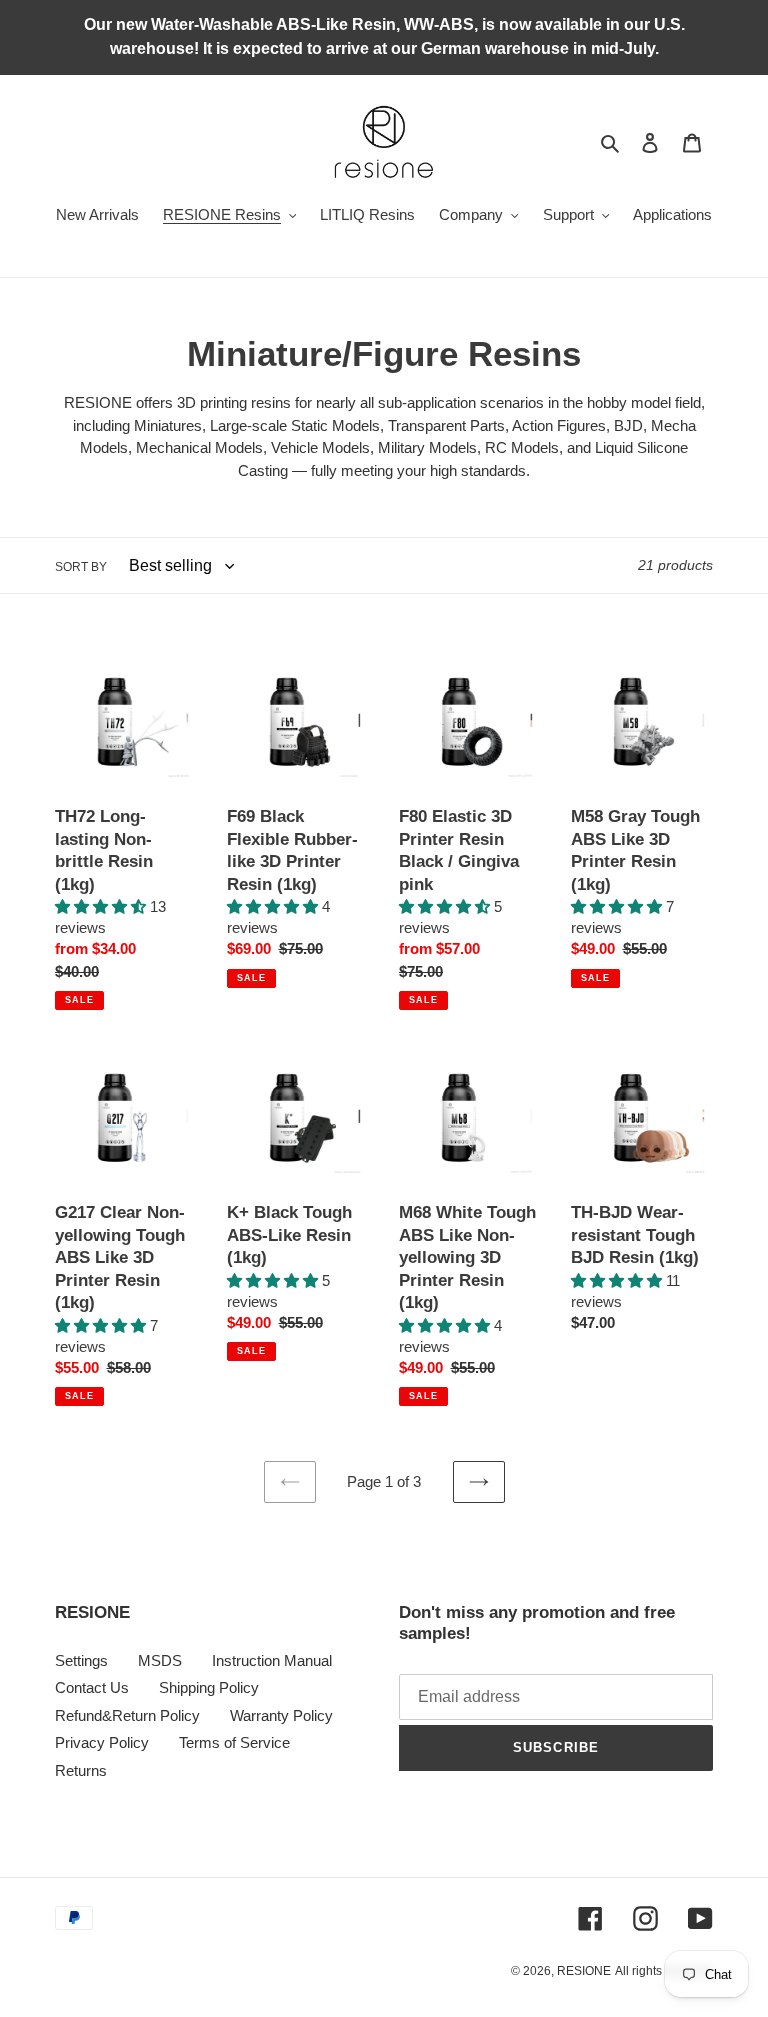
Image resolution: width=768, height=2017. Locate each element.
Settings (81, 1660)
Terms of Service (234, 1742)
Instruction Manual (272, 1660)
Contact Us (92, 1687)
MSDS (160, 1660)
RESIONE (584, 1971)
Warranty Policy (281, 1715)
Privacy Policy (102, 1742)
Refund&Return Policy (127, 1715)
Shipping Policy (209, 1687)
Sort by (81, 567)
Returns (81, 1770)
